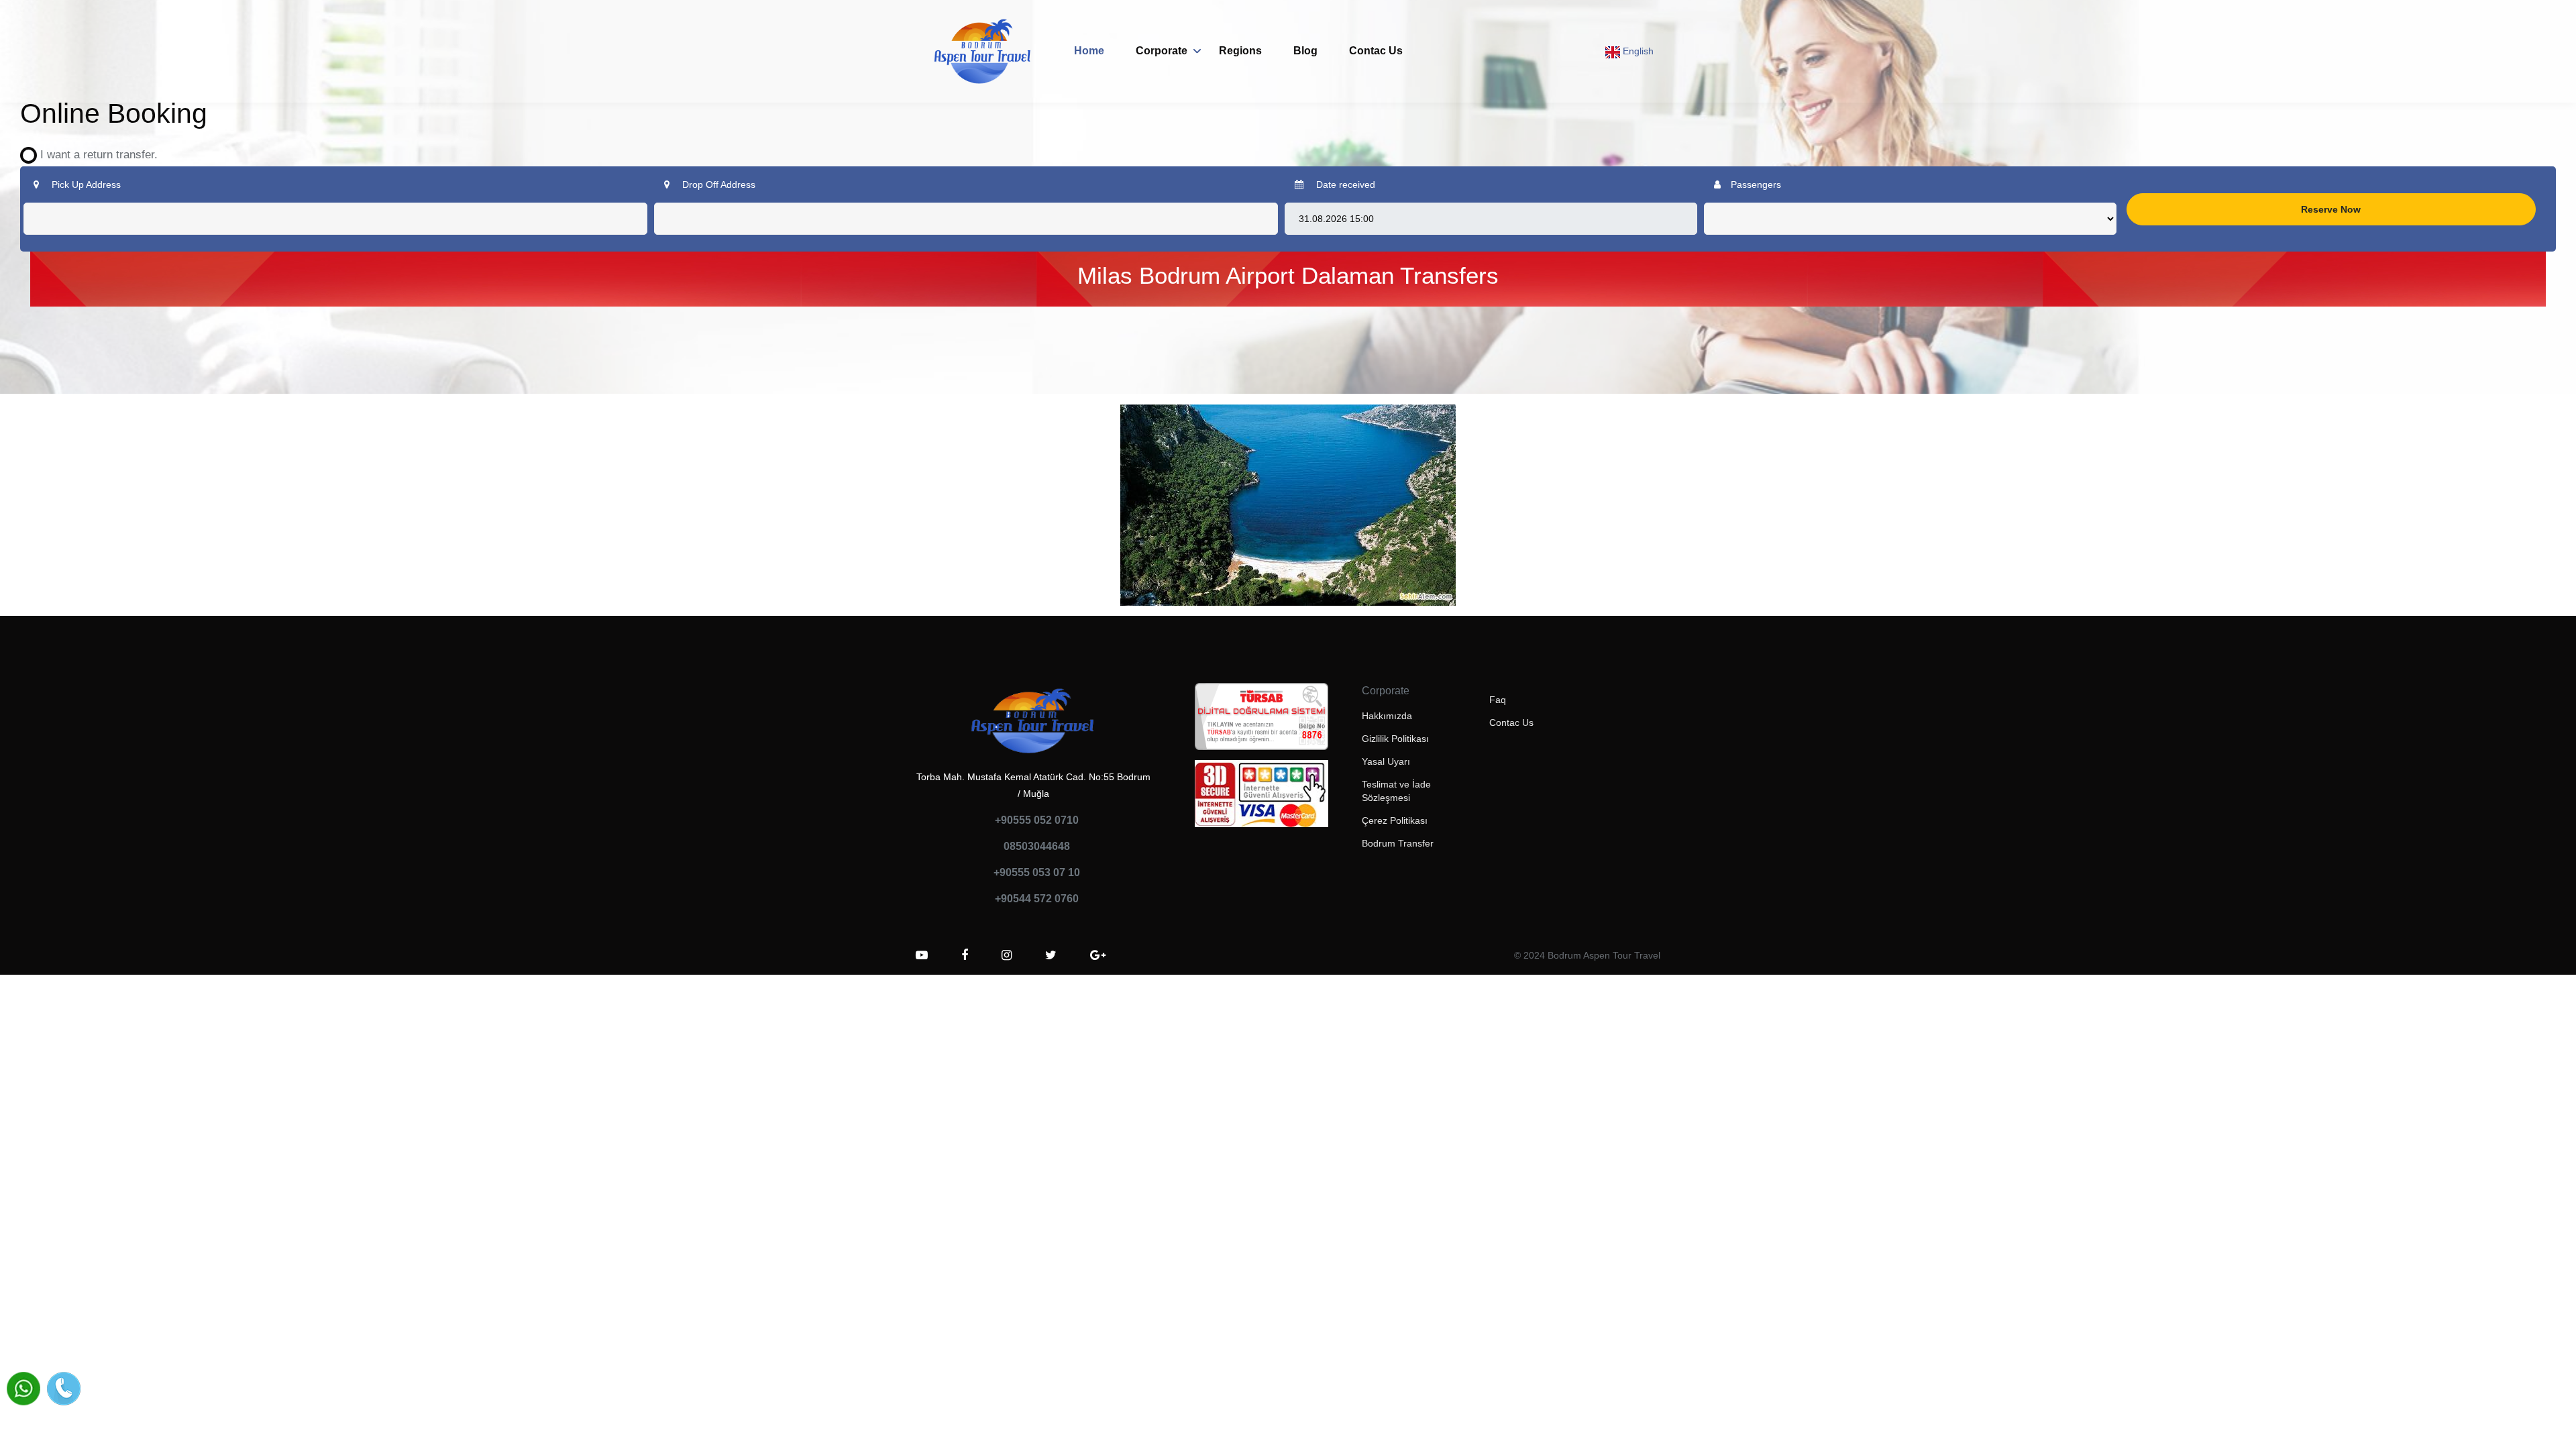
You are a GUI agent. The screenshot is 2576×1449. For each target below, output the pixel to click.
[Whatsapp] (23, 1389)
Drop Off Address (717, 184)
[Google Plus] (1098, 955)
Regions (1240, 51)
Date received (1344, 184)
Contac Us (1376, 51)
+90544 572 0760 (1037, 899)
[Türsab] (1262, 720)
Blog (1305, 51)
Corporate (1162, 51)
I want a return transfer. (94, 155)
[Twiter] (1051, 955)
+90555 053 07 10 (1037, 872)
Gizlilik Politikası (1395, 739)
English (1637, 51)
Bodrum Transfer (1398, 843)
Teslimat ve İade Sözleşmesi (1396, 791)
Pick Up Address (85, 184)
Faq (1498, 700)
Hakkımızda (1387, 716)
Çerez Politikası (1395, 820)
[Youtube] (922, 955)
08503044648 (1037, 846)
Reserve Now (2331, 209)
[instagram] (1007, 955)
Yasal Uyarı (1386, 761)
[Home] (983, 51)
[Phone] (64, 1389)
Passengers (1756, 184)
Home (1089, 51)
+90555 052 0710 (1037, 820)
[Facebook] (965, 955)
